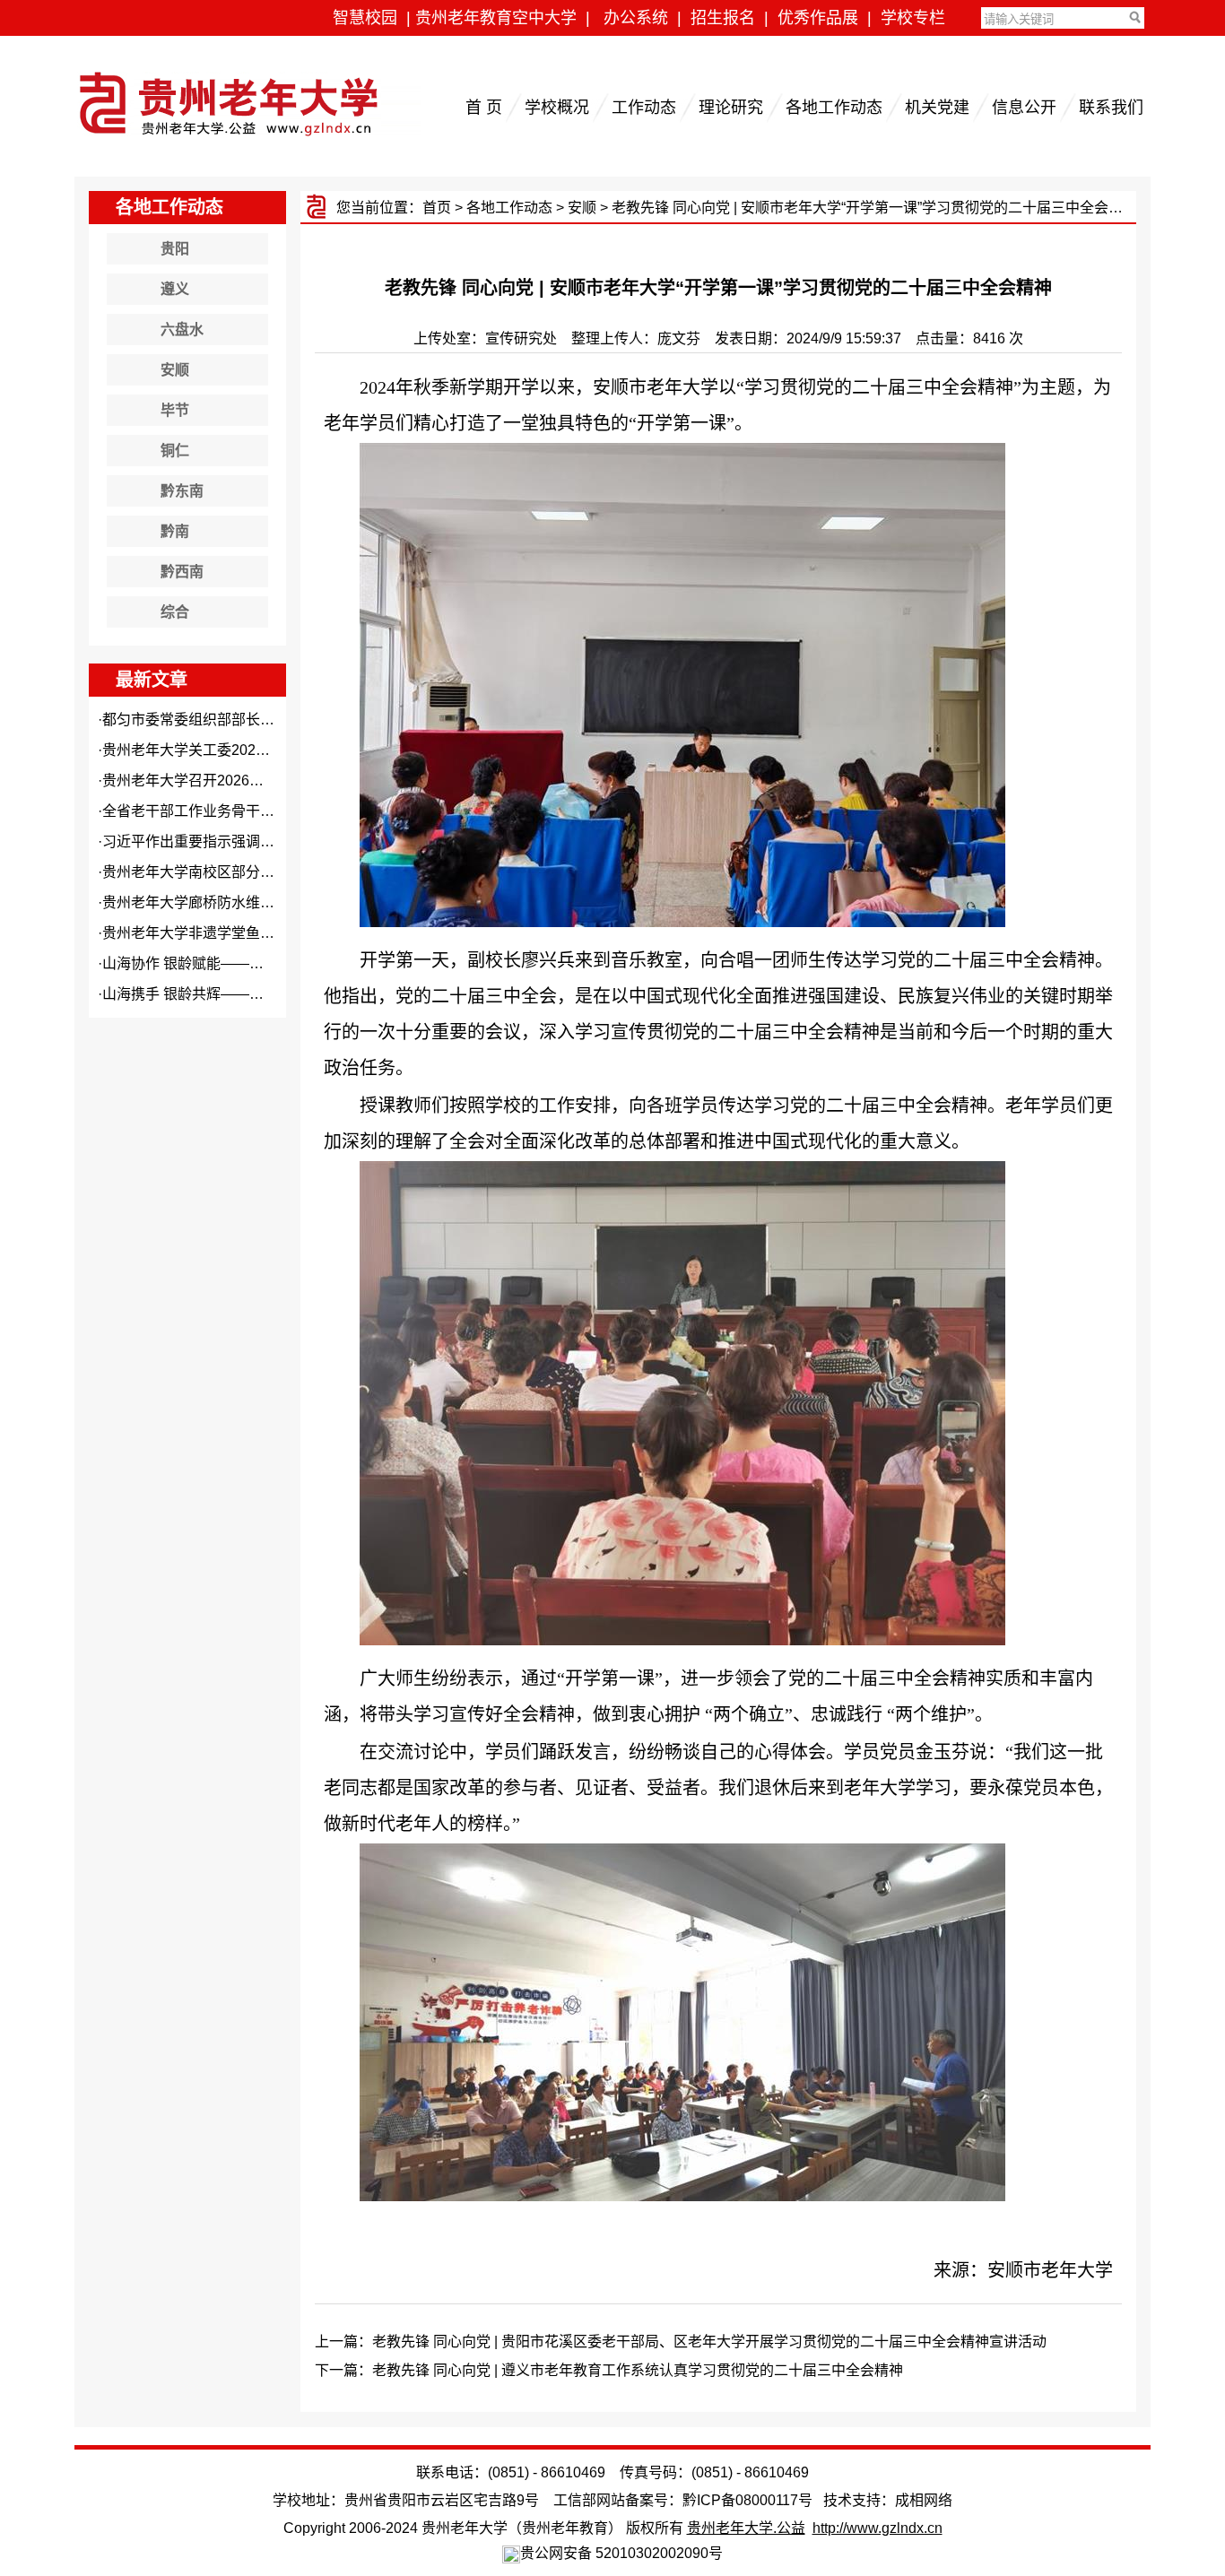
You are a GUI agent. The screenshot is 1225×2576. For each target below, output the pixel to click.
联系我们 (1111, 108)
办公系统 (636, 18)
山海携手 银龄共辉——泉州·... (198, 994)
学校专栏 (913, 18)
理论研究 (731, 108)
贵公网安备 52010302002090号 (621, 2553)
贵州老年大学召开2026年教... (195, 781)
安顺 (582, 208)
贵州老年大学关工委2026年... (195, 750)
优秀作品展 (818, 18)
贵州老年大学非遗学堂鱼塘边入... (208, 933)
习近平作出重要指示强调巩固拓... (208, 841)
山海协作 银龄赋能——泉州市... (203, 963)
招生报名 (723, 18)
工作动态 (644, 108)
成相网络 (924, 2500)
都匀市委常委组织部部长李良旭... (208, 720)
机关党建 (937, 108)
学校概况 (557, 108)
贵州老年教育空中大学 (496, 18)
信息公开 (1024, 108)
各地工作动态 (834, 108)
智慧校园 (365, 18)
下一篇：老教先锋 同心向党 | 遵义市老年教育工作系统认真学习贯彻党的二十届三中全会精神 (609, 2370)
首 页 (484, 108)
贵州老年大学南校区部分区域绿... (208, 872)
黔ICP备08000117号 (747, 2500)
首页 (437, 208)
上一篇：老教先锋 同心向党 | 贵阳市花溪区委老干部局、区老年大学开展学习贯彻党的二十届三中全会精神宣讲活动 (681, 2342)
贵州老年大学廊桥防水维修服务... (208, 902)
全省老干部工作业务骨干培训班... (208, 811)
